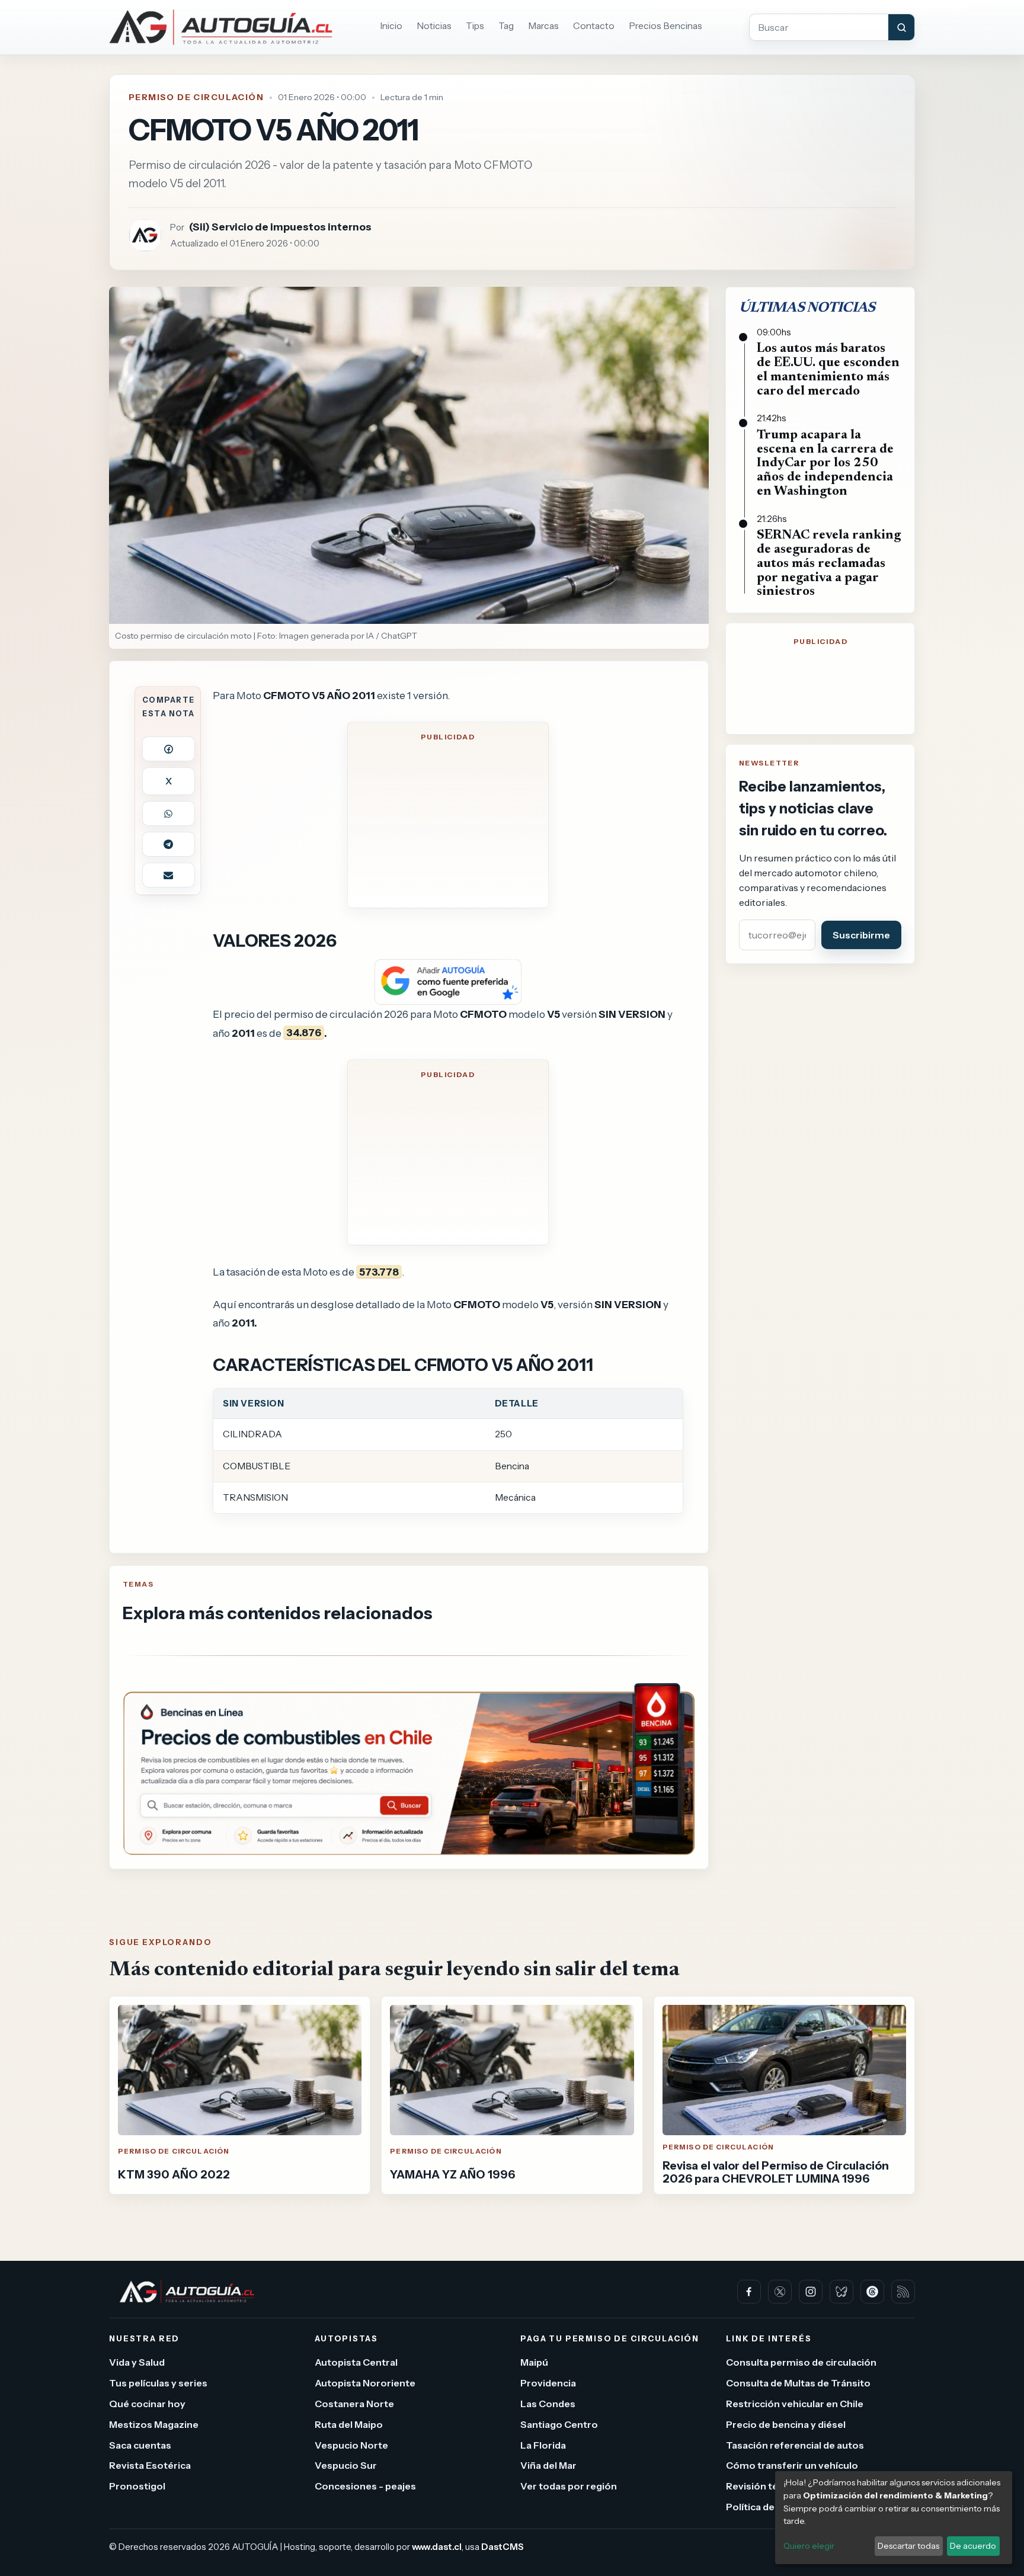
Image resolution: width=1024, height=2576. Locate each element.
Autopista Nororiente (365, 2383)
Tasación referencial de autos (795, 2444)
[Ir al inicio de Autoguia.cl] (221, 27)
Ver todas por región (569, 2486)
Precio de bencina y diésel (786, 2424)
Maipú (534, 2362)
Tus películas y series (158, 2383)
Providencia (548, 2383)
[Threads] (872, 2292)
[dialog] (894, 2518)
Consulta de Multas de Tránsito (798, 2383)
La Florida (543, 2444)
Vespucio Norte (351, 2444)
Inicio (391, 26)
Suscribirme (861, 935)
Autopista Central (356, 2362)
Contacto (594, 26)
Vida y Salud (137, 2362)
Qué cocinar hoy (147, 2404)
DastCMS (503, 2547)
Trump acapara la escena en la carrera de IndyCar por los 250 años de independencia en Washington (825, 464)
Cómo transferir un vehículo (792, 2465)
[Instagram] (811, 2292)
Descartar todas (908, 2546)
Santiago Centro (559, 2424)
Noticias (434, 26)
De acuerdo (973, 2546)
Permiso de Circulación (196, 97)
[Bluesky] (841, 2292)
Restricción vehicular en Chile (795, 2404)
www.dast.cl (437, 2547)
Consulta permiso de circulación (801, 2362)
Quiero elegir (809, 2546)
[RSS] (903, 2292)
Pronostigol (137, 2486)
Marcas (543, 26)
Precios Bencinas (665, 26)
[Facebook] (749, 2292)
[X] (780, 2292)
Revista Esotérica (150, 2465)
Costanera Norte (354, 2404)
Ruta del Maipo (349, 2424)
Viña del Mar (548, 2465)
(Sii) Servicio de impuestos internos (280, 227)
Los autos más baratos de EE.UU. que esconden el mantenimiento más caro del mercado (828, 370)
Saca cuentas (140, 2444)
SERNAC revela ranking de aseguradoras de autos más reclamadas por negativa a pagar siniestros (829, 564)
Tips (475, 26)
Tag (506, 26)
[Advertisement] (448, 823)
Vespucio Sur (346, 2465)
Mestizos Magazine (154, 2424)
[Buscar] (901, 27)
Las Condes (548, 2404)
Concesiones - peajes (365, 2486)
